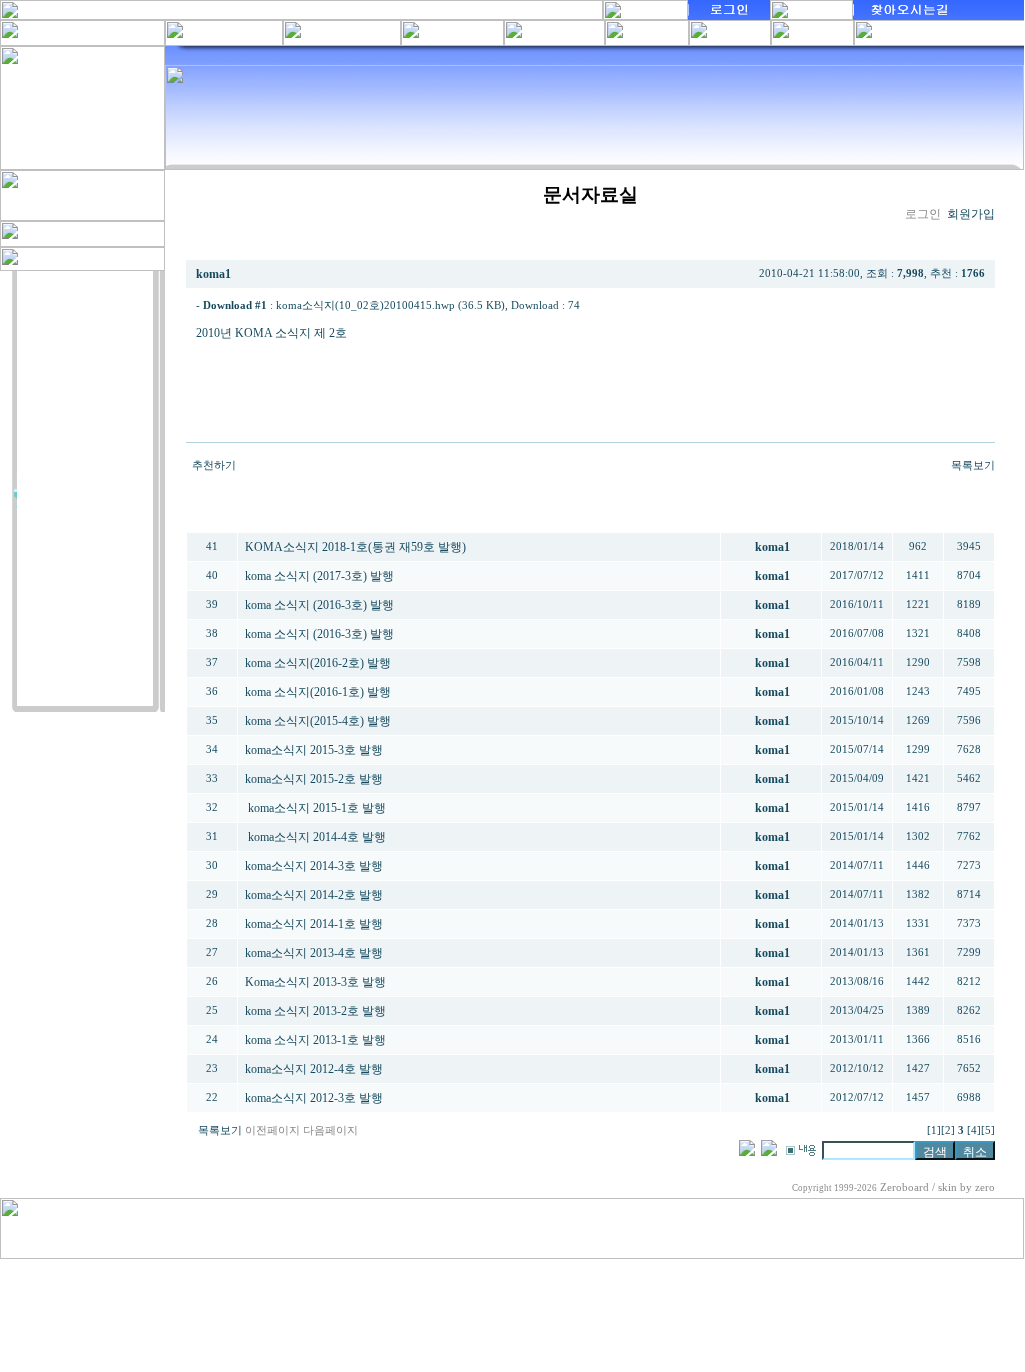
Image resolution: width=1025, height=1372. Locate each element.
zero (985, 1187)
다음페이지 (330, 1130)
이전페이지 (272, 1130)
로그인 (923, 214)
